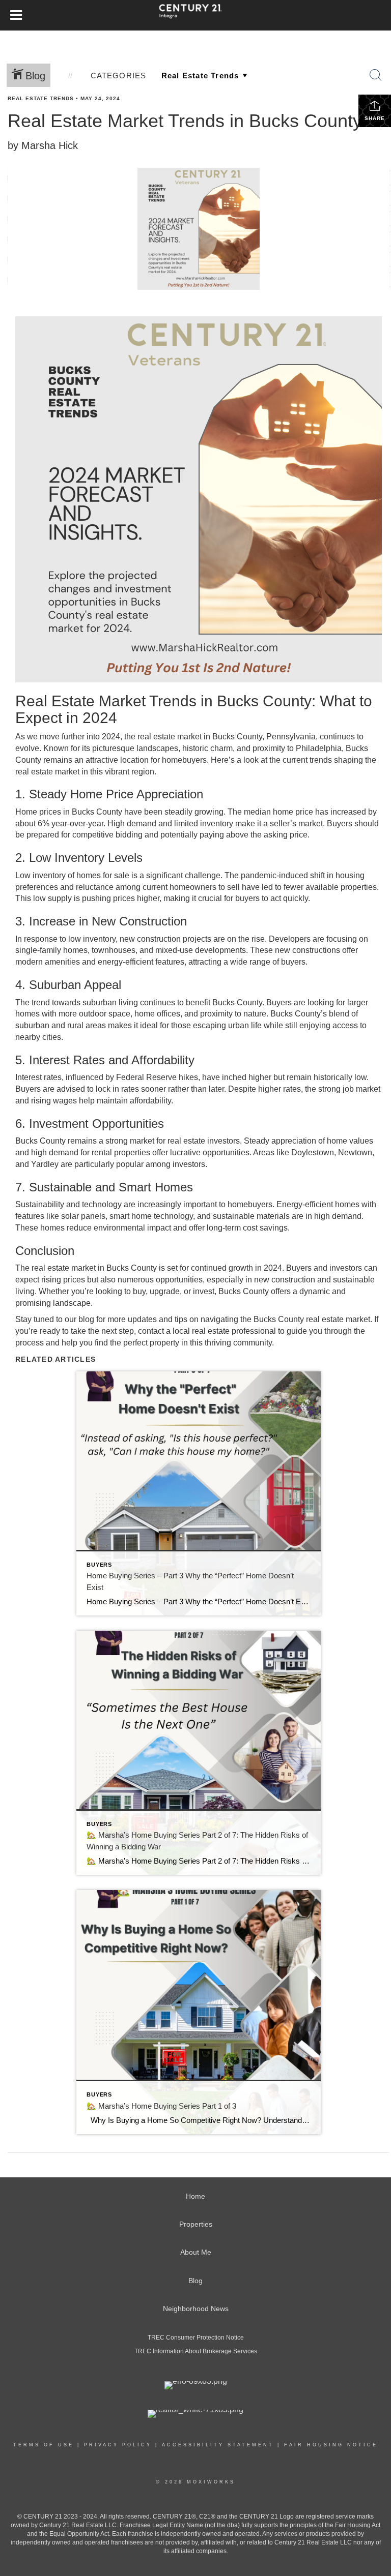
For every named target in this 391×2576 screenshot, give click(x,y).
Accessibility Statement (218, 2445)
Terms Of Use (44, 2445)
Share (375, 118)
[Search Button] (376, 75)
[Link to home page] (195, 15)
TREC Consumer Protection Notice (196, 2338)
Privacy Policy (118, 2445)
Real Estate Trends (41, 98)
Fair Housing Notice (331, 2445)
